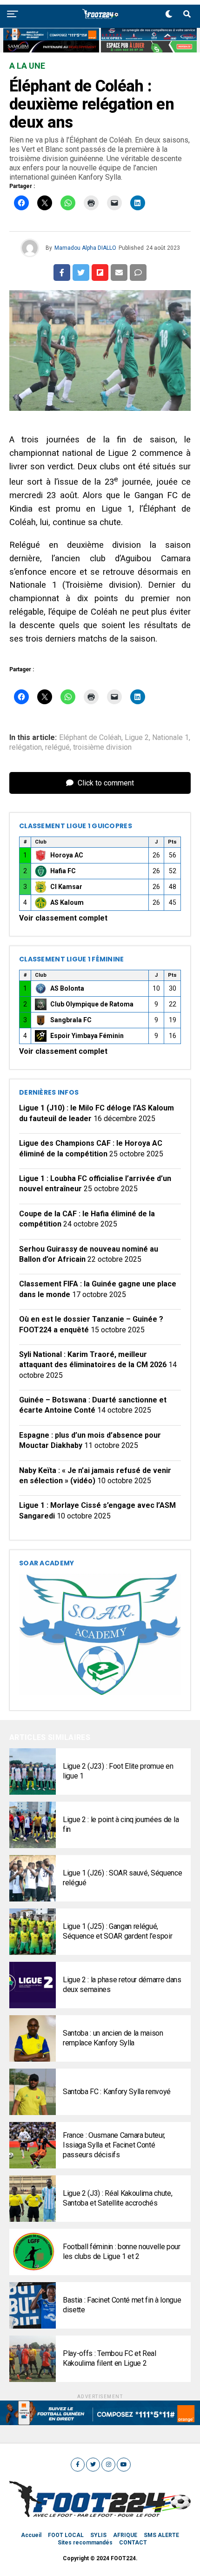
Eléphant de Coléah (90, 738)
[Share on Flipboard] (100, 273)
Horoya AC (67, 855)
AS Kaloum (67, 902)
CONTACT (133, 2543)
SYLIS (98, 2535)
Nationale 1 (170, 738)
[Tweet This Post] (81, 273)
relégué (57, 747)
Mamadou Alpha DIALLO (85, 248)
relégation (26, 747)
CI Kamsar (66, 887)
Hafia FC (63, 871)
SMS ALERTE (161, 2535)
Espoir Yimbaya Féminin (87, 1036)
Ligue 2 (137, 738)
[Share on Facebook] (62, 273)
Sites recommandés (85, 2543)
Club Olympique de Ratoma (92, 1004)
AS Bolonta (67, 988)
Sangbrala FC (71, 1020)
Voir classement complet (63, 918)
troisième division (102, 747)
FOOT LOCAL (66, 2535)
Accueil (31, 2535)
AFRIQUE (125, 2535)
